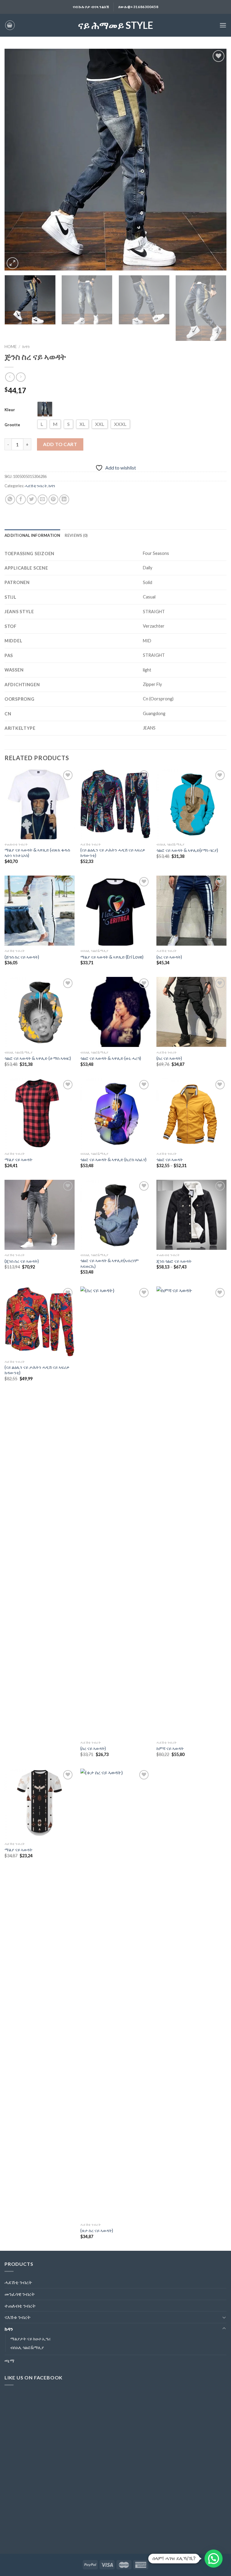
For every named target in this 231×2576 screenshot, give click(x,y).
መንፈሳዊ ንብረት (20, 2294)
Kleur (10, 410)
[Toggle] (224, 2317)
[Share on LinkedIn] (64, 499)
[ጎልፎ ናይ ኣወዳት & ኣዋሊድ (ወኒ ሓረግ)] (115, 1012)
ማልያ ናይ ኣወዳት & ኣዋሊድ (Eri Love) (112, 957)
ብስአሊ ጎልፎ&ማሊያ (27, 2347)
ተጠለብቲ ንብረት (20, 2306)
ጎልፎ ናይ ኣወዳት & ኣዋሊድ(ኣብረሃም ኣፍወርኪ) (109, 1263)
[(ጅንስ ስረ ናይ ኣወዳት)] (40, 911)
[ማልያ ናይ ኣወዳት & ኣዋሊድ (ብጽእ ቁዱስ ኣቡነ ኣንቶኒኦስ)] (40, 804)
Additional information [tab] (32, 535)
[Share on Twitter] (32, 499)
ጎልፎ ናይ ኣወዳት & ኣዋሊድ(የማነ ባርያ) (187, 850)
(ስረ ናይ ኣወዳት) (169, 957)
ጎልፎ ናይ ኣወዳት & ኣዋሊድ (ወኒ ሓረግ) (111, 1058)
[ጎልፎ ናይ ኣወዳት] (191, 1114)
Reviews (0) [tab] (76, 535)
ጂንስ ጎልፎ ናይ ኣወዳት (174, 1261)
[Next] (214, 160)
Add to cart (60, 444)
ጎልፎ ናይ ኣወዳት (170, 1160)
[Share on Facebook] (21, 499)
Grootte (12, 425)
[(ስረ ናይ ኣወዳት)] (191, 911)
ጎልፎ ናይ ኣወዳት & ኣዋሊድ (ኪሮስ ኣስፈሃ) (113, 1160)
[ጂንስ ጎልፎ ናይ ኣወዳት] (191, 1215)
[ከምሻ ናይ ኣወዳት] (191, 1512)
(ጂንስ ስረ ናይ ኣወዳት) (22, 1261)
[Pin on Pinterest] (53, 499)
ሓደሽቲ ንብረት (36, 486)
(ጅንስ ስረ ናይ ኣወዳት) (22, 957)
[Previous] (17, 160)
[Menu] (223, 25)
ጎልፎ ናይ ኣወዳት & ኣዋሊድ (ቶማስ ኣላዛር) (38, 1058)
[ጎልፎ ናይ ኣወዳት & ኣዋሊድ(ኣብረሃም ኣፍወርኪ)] (115, 1215)
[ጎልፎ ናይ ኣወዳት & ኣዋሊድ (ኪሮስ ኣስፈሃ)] (115, 1114)
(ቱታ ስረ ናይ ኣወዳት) (97, 2230)
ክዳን (26, 347)
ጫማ (9, 2361)
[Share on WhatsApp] (10, 499)
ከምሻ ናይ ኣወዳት (170, 1748)
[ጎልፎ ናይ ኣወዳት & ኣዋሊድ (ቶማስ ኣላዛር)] (40, 1012)
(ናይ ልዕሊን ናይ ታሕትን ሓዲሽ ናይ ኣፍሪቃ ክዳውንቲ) (113, 853)
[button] (214, 2559)
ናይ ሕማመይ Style (115, 25)
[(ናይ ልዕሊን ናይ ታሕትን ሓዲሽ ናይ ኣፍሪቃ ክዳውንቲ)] (115, 804)
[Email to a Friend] (43, 499)
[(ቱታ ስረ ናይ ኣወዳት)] (115, 1994)
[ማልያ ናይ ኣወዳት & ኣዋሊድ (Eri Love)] (115, 911)
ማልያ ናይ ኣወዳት (18, 1160)
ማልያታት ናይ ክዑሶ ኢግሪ (30, 2339)
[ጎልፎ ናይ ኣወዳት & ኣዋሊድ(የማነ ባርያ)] (191, 804)
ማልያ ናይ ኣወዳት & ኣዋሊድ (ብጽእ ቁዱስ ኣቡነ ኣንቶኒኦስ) (37, 853)
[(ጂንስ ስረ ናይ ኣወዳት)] (40, 1215)
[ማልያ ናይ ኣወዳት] (40, 1114)
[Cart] (10, 25)
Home (11, 347)
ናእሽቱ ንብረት (18, 2317)
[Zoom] (12, 263)
